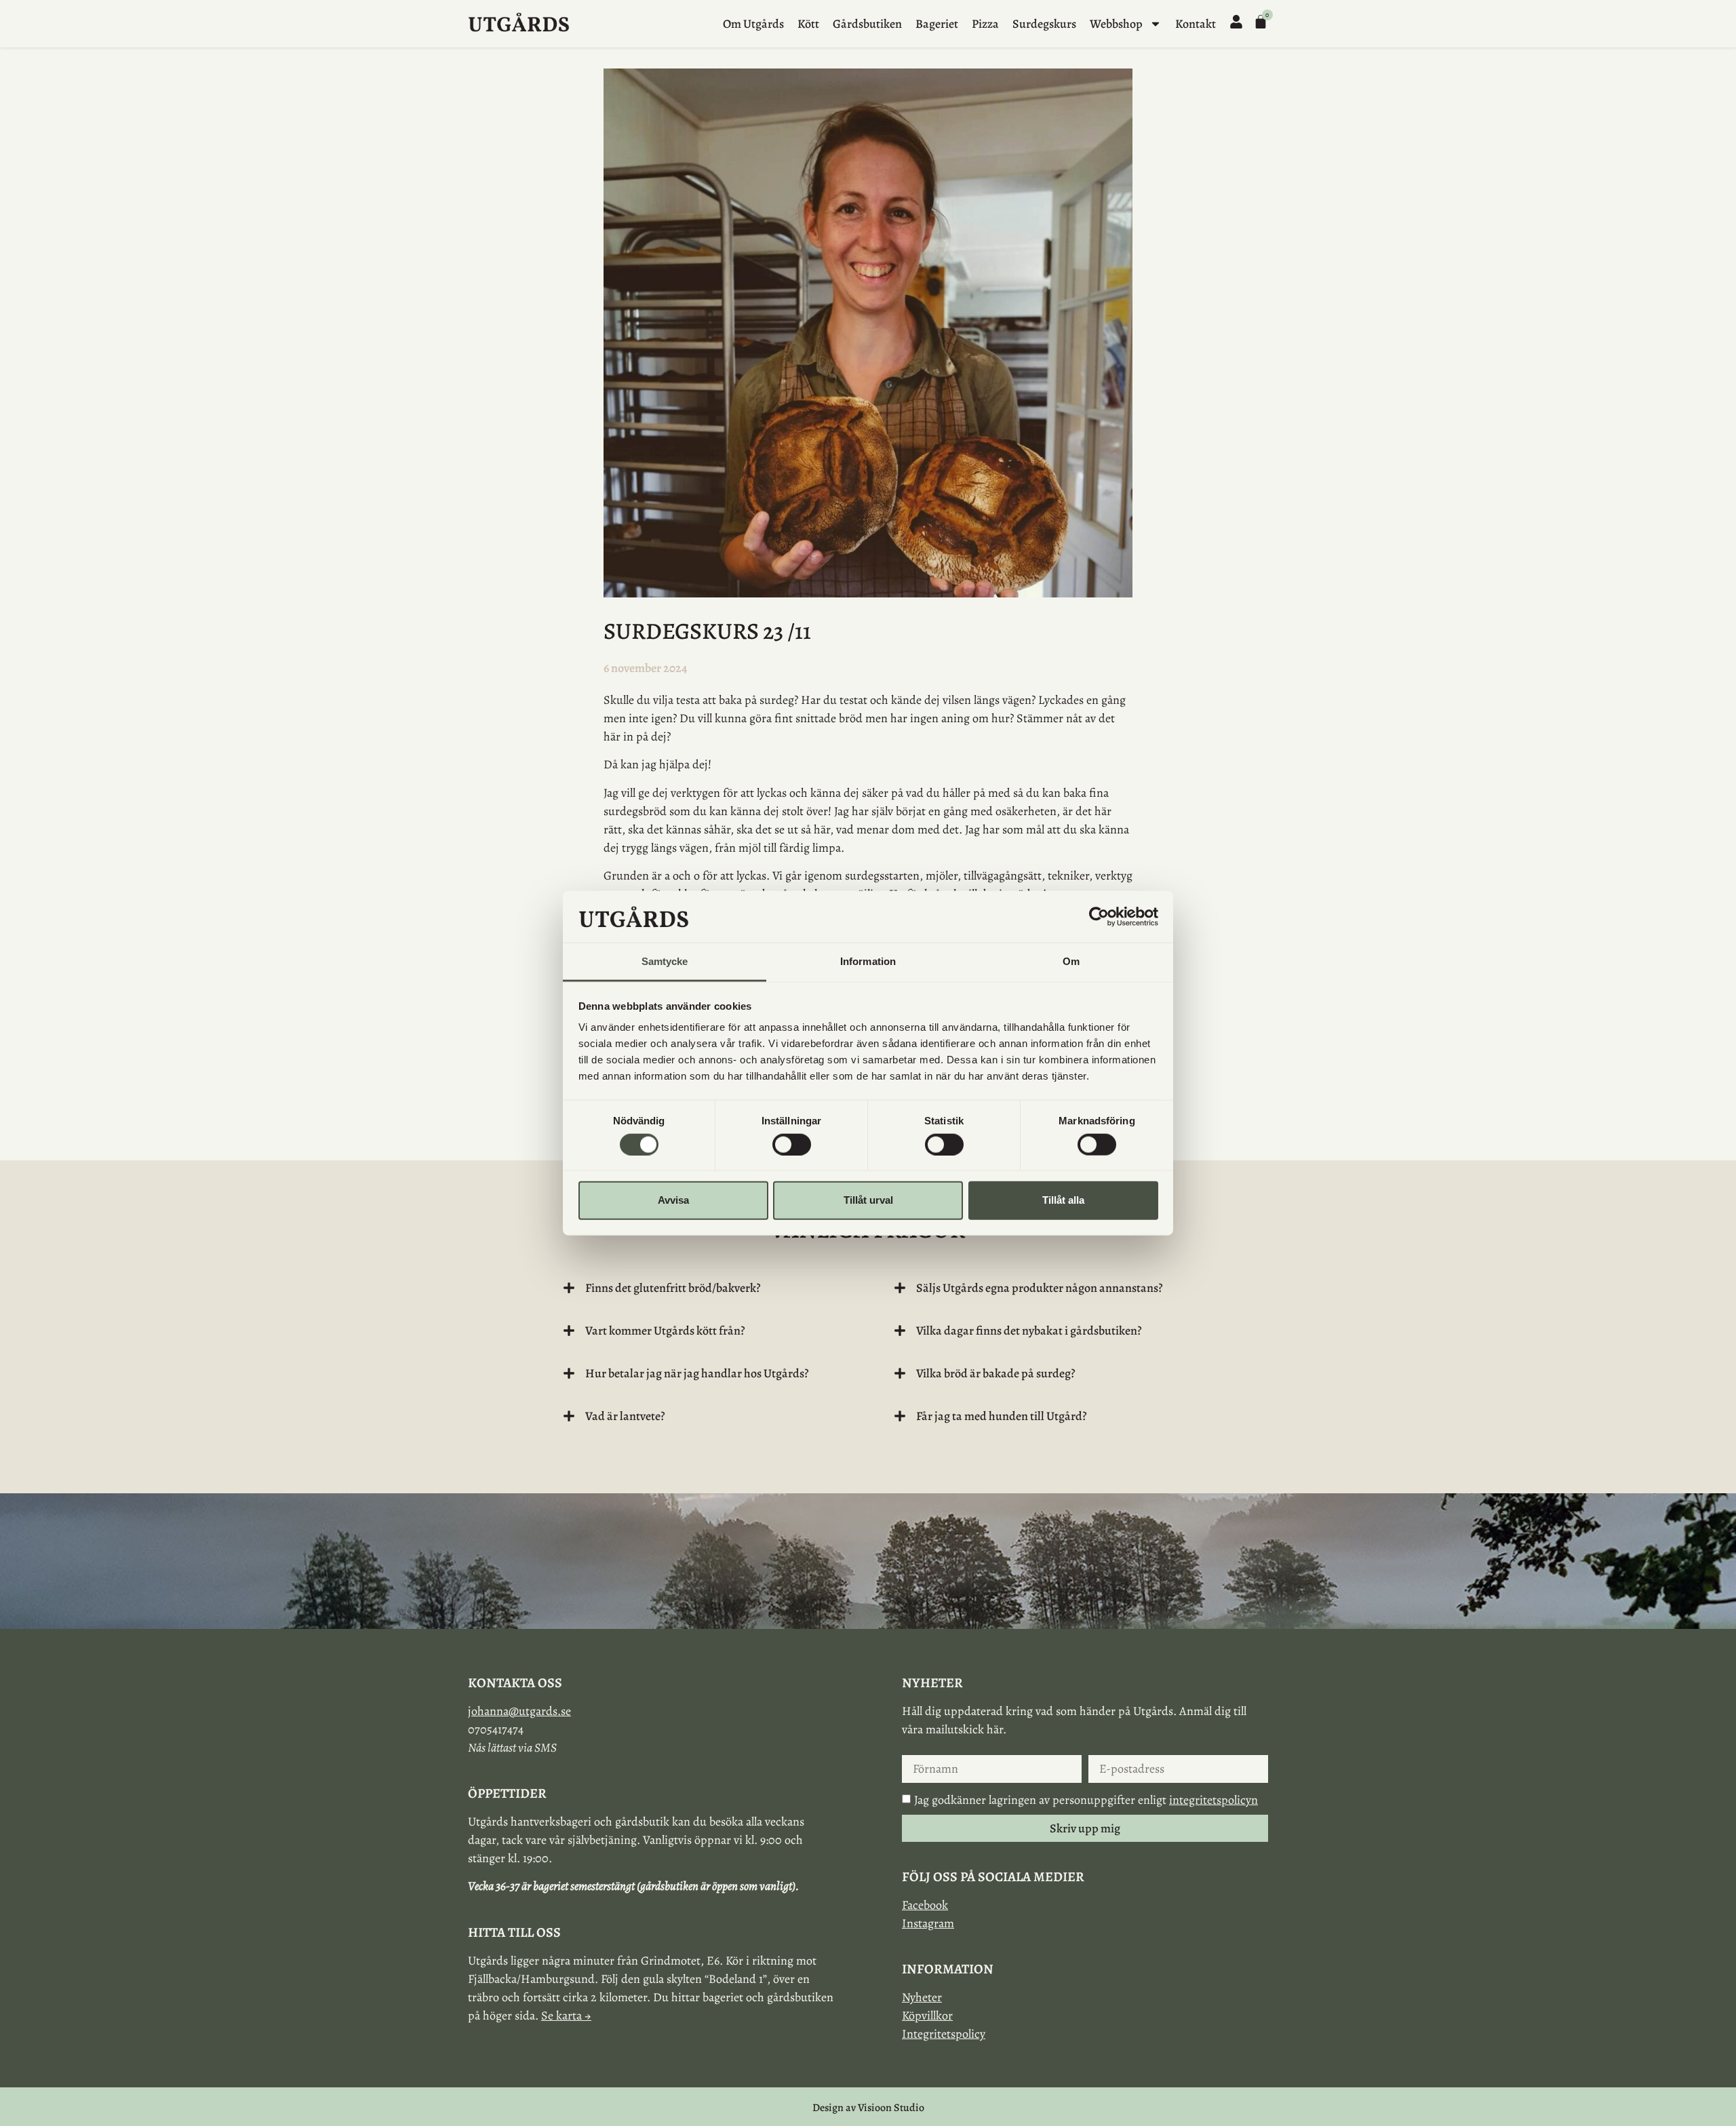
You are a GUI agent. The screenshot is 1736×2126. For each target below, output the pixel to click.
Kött (808, 24)
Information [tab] (868, 961)
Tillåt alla (1063, 1200)
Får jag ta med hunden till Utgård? (1002, 1416)
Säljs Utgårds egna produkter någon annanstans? (1040, 1288)
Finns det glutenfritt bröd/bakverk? (673, 1288)
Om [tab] (1071, 961)
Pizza (985, 24)
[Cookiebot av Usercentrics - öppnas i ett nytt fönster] (1099, 917)
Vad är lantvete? (625, 1416)
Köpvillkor (927, 2015)
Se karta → (566, 2015)
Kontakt (1196, 24)
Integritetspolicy (944, 2034)
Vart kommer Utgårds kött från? (665, 1331)
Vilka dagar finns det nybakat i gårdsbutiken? (1029, 1331)
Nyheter (922, 1997)
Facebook (925, 1905)
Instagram (928, 1923)
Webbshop (1116, 24)
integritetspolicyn (1214, 1800)
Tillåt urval (868, 1200)
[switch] (792, 1144)
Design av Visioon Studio (868, 2108)
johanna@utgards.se (519, 1711)
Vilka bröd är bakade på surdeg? (996, 1373)
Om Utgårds (753, 24)
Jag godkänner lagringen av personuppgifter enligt (1086, 1800)
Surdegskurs (1044, 24)
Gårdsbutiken (867, 24)
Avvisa (673, 1200)
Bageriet (937, 24)
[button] (703, 1288)
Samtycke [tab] (665, 961)
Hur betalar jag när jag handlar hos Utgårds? (697, 1373)
